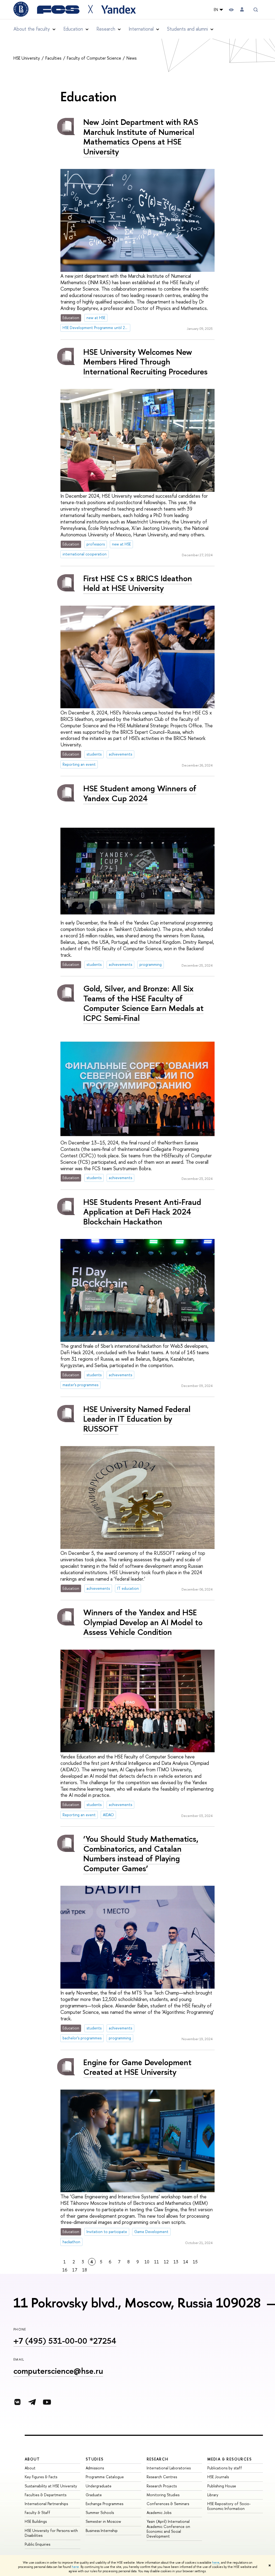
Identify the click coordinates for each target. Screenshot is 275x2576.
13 (176, 2262)
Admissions (95, 2468)
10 (147, 2262)
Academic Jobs (159, 2512)
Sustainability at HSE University (51, 2486)
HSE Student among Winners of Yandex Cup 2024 (140, 793)
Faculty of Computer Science (95, 58)
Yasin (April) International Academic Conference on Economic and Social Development (168, 2529)
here (216, 2563)
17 (75, 2270)
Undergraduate (99, 2486)
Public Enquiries (37, 2544)
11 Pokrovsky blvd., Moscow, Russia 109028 (137, 2303)
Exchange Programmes (104, 2504)
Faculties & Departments (46, 2495)
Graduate (94, 2495)
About (32, 2459)
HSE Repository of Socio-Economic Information (229, 2506)
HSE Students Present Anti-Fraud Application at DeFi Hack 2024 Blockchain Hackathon (142, 1212)
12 (166, 2262)
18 (85, 2270)
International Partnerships (46, 2504)
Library (213, 2495)
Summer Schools (100, 2512)
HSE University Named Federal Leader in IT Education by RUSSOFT (137, 1419)
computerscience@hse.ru (58, 2371)
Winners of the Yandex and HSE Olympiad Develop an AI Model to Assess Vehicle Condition (143, 1622)
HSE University (27, 58)
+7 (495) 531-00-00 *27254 (65, 2341)
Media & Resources (229, 2459)
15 (195, 2262)
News (132, 58)
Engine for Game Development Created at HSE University (137, 2067)
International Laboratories (169, 2468)
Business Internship (102, 2530)
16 (65, 2270)
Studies (95, 2459)
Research (158, 2459)
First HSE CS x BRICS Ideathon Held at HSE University (138, 583)
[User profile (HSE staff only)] (242, 10)
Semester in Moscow (103, 2521)
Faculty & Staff (37, 2512)
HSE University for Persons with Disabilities (51, 2533)
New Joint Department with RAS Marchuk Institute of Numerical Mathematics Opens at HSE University (141, 137)
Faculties (54, 58)
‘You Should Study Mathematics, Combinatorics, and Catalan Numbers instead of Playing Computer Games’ (141, 1854)
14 (186, 2262)
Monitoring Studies (163, 2495)
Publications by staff (225, 2468)
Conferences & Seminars (168, 2504)
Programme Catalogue (105, 2477)
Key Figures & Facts (41, 2477)
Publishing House (222, 2486)
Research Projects (162, 2486)
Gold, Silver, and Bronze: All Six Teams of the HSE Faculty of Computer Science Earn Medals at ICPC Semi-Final (143, 1003)
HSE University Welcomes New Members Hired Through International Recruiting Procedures (145, 362)
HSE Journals (218, 2477)
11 (157, 2262)
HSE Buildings (36, 2521)
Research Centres (162, 2477)
